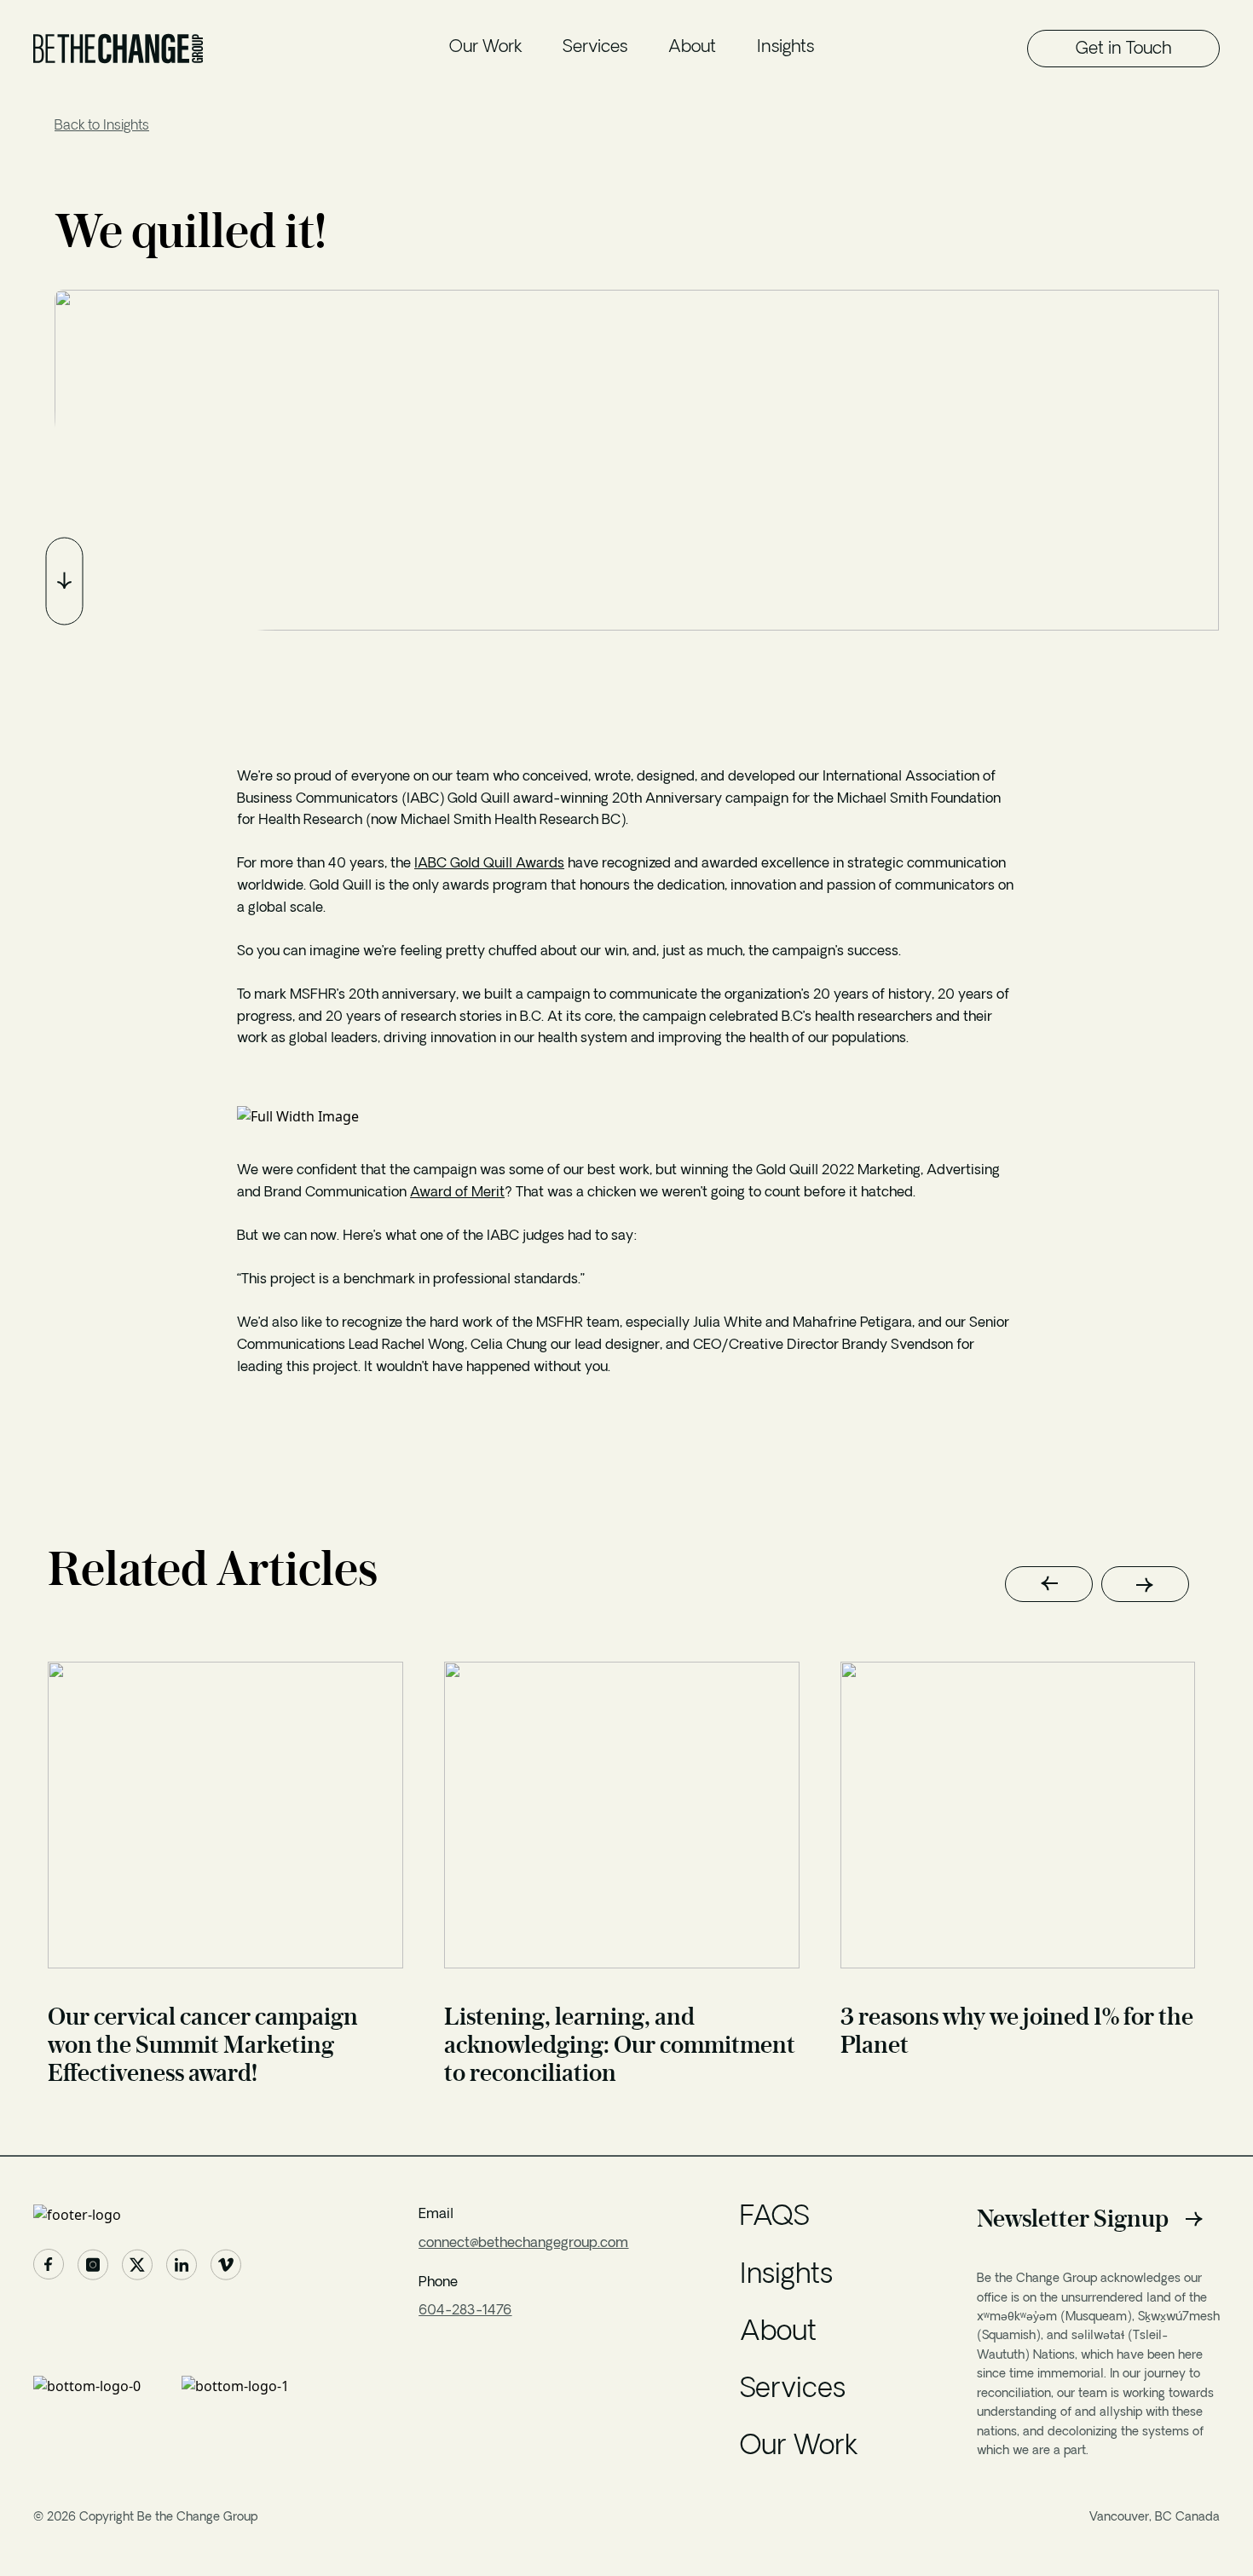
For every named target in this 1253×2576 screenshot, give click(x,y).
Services (595, 48)
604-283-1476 (465, 2311)
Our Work (485, 48)
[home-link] (170, 2215)
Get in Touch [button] (1123, 49)
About (692, 48)
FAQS (774, 2218)
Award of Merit (457, 1193)
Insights (785, 48)
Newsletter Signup (1073, 2219)
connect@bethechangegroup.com (523, 2244)
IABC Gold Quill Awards (489, 864)
